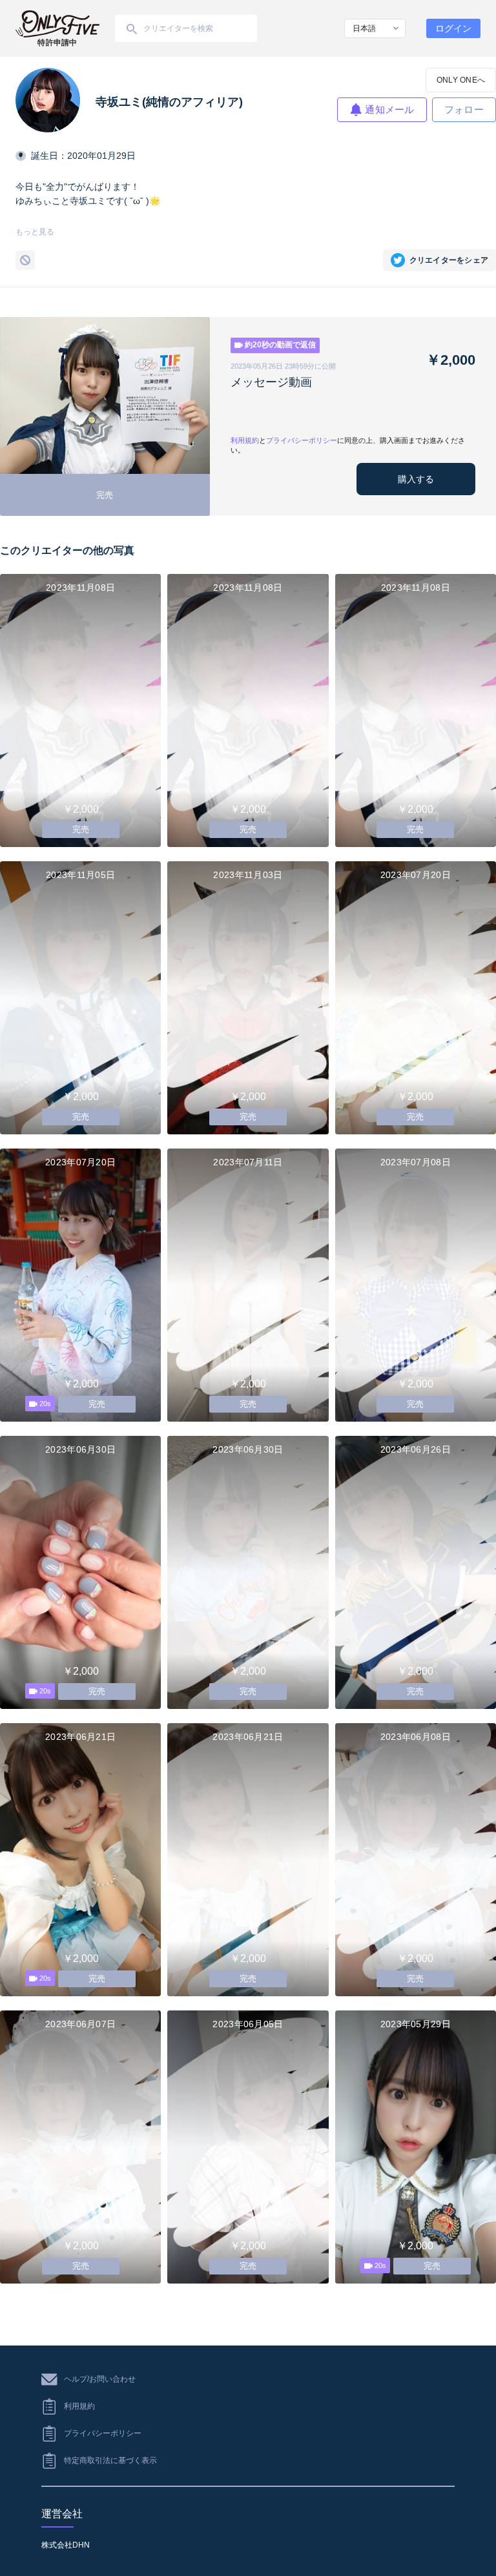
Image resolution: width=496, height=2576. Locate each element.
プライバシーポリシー (302, 440)
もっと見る (35, 232)
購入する (416, 479)
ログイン (453, 28)
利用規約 (245, 440)
